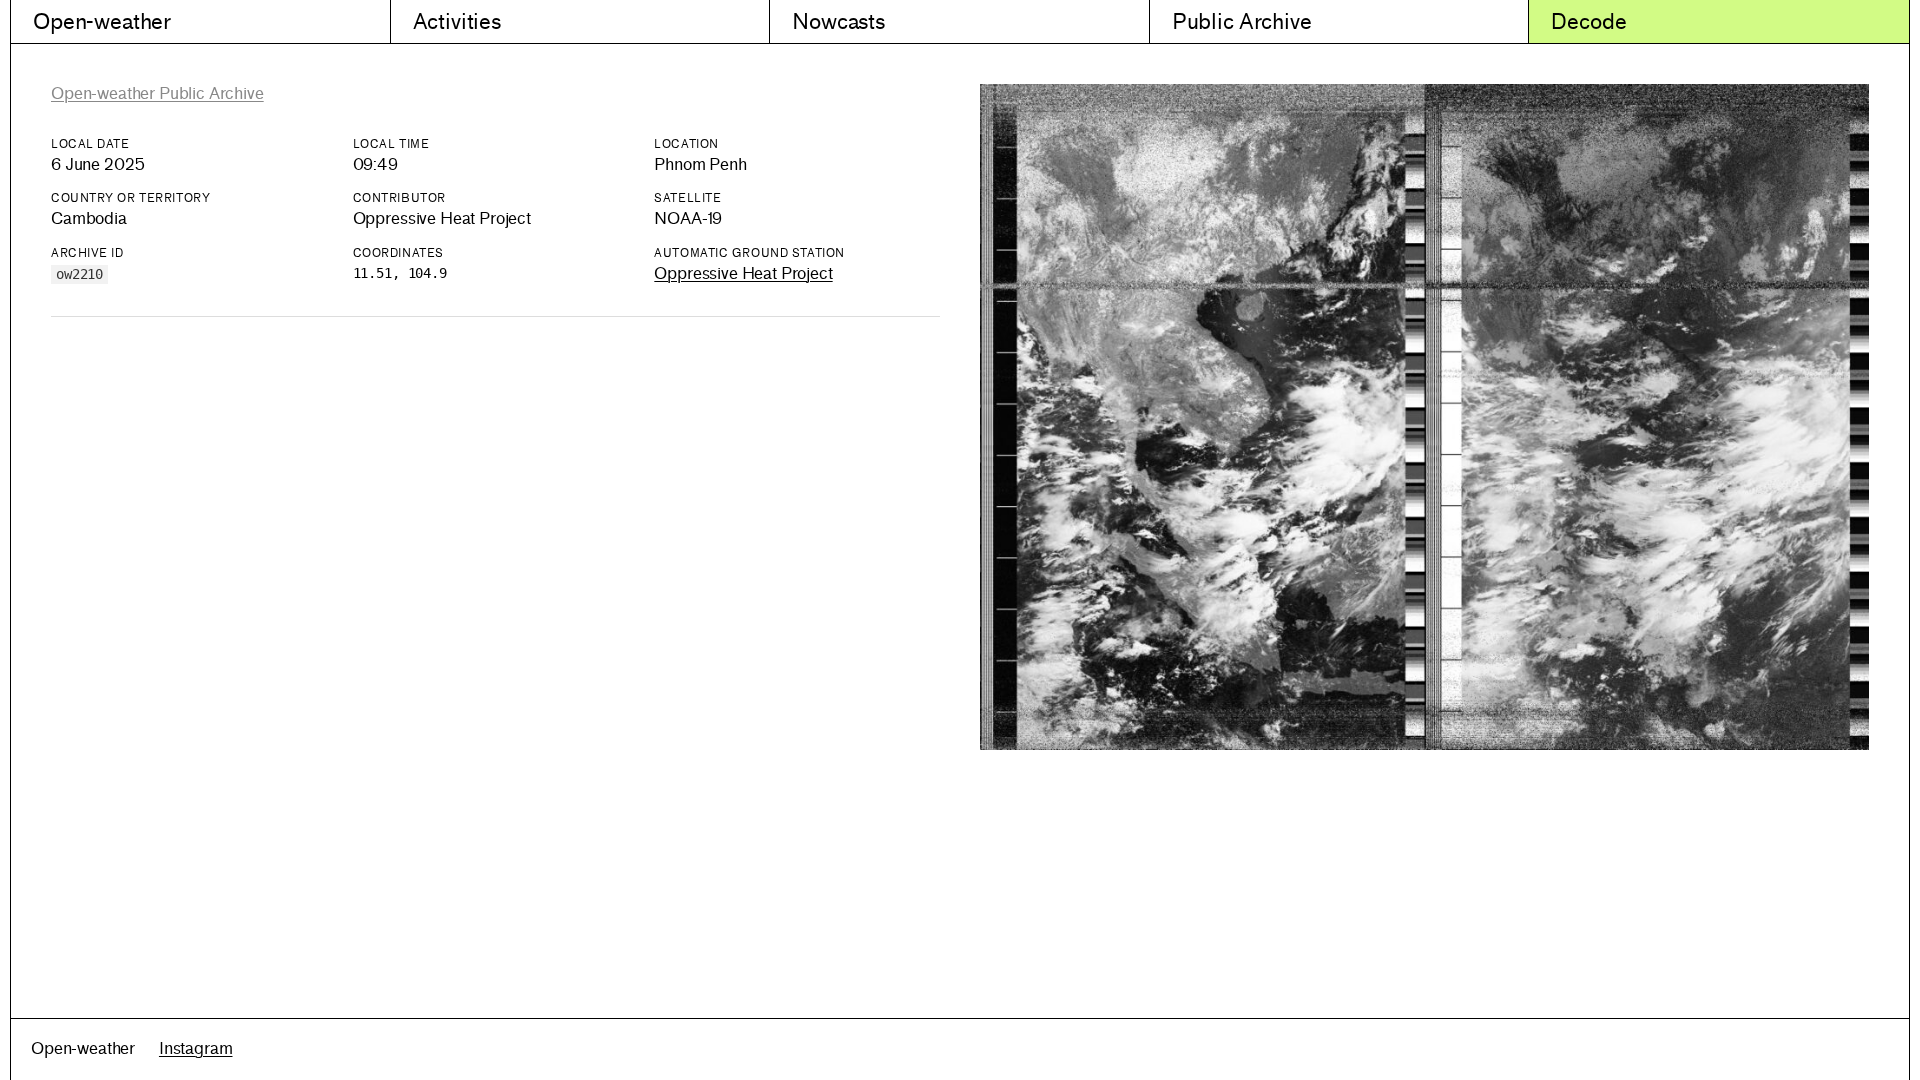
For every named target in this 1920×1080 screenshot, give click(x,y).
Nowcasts (838, 21)
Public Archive (1242, 21)
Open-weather (102, 21)
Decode (1588, 21)
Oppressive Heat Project (743, 273)
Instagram (196, 1048)
